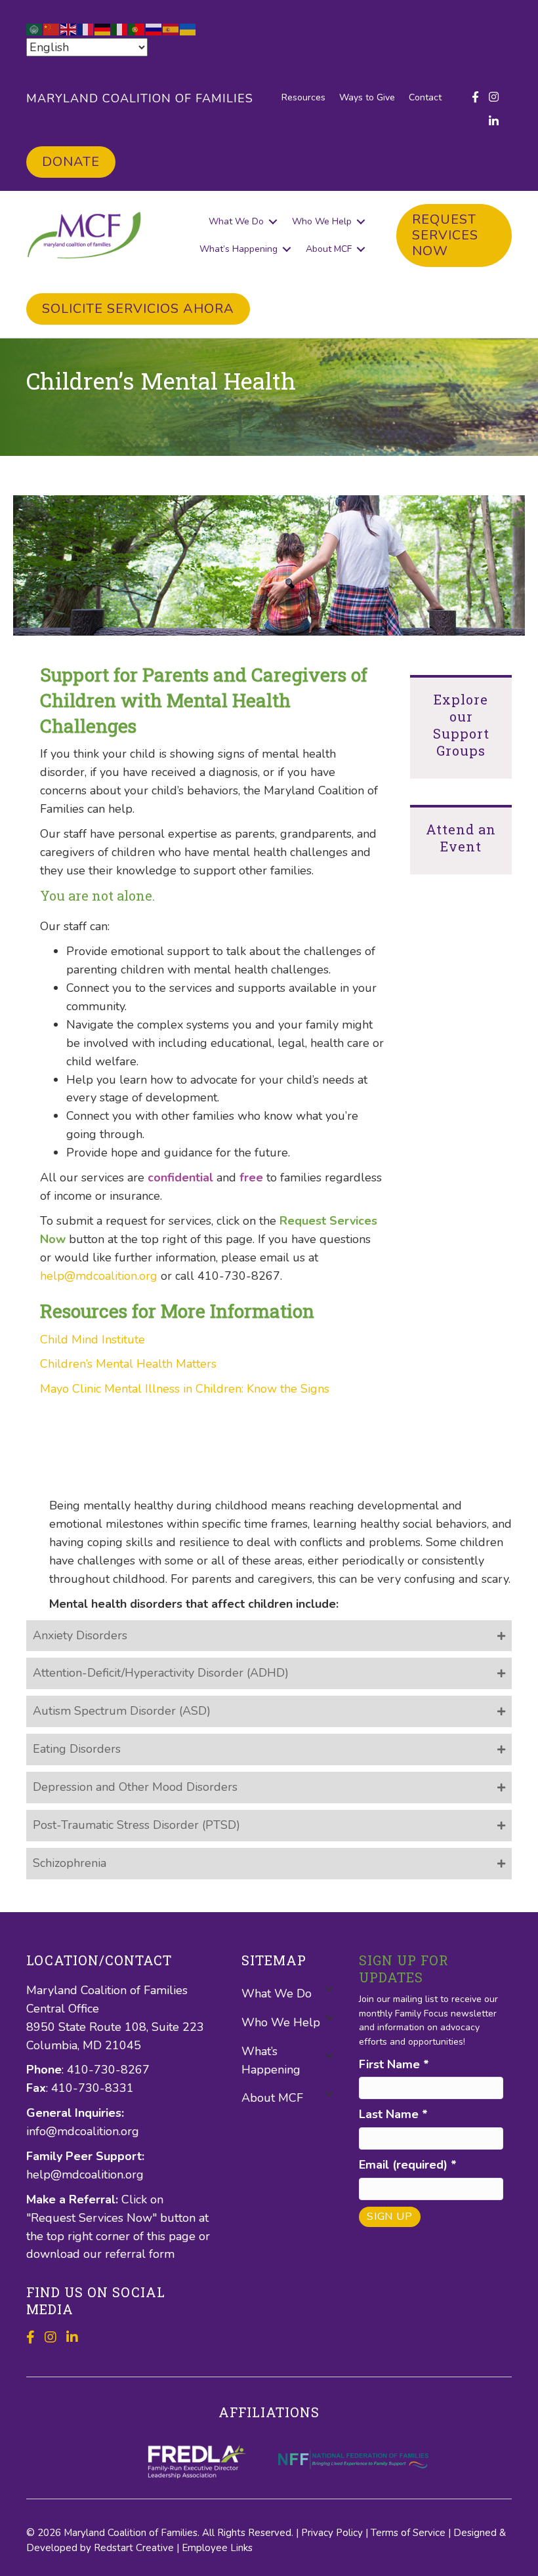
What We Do (236, 221)
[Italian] (120, 28)
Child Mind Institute (93, 1339)
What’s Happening (238, 249)
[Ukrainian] (188, 28)
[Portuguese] (137, 28)
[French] (86, 28)
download (55, 2254)
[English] (69, 28)
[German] (103, 28)
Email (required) (408, 2165)
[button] (273, 222)
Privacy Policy (332, 2533)
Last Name (393, 2114)
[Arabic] (35, 28)
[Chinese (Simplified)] (52, 28)
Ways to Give (367, 97)
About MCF (329, 249)
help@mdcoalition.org (99, 1276)
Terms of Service (408, 2533)
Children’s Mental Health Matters (128, 1364)
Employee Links (217, 2548)
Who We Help (322, 221)
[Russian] (154, 28)
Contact (425, 97)
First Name (394, 2064)
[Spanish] (171, 28)
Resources (303, 97)
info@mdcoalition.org (83, 2131)
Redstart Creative (134, 2548)
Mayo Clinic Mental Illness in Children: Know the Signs (185, 1389)
